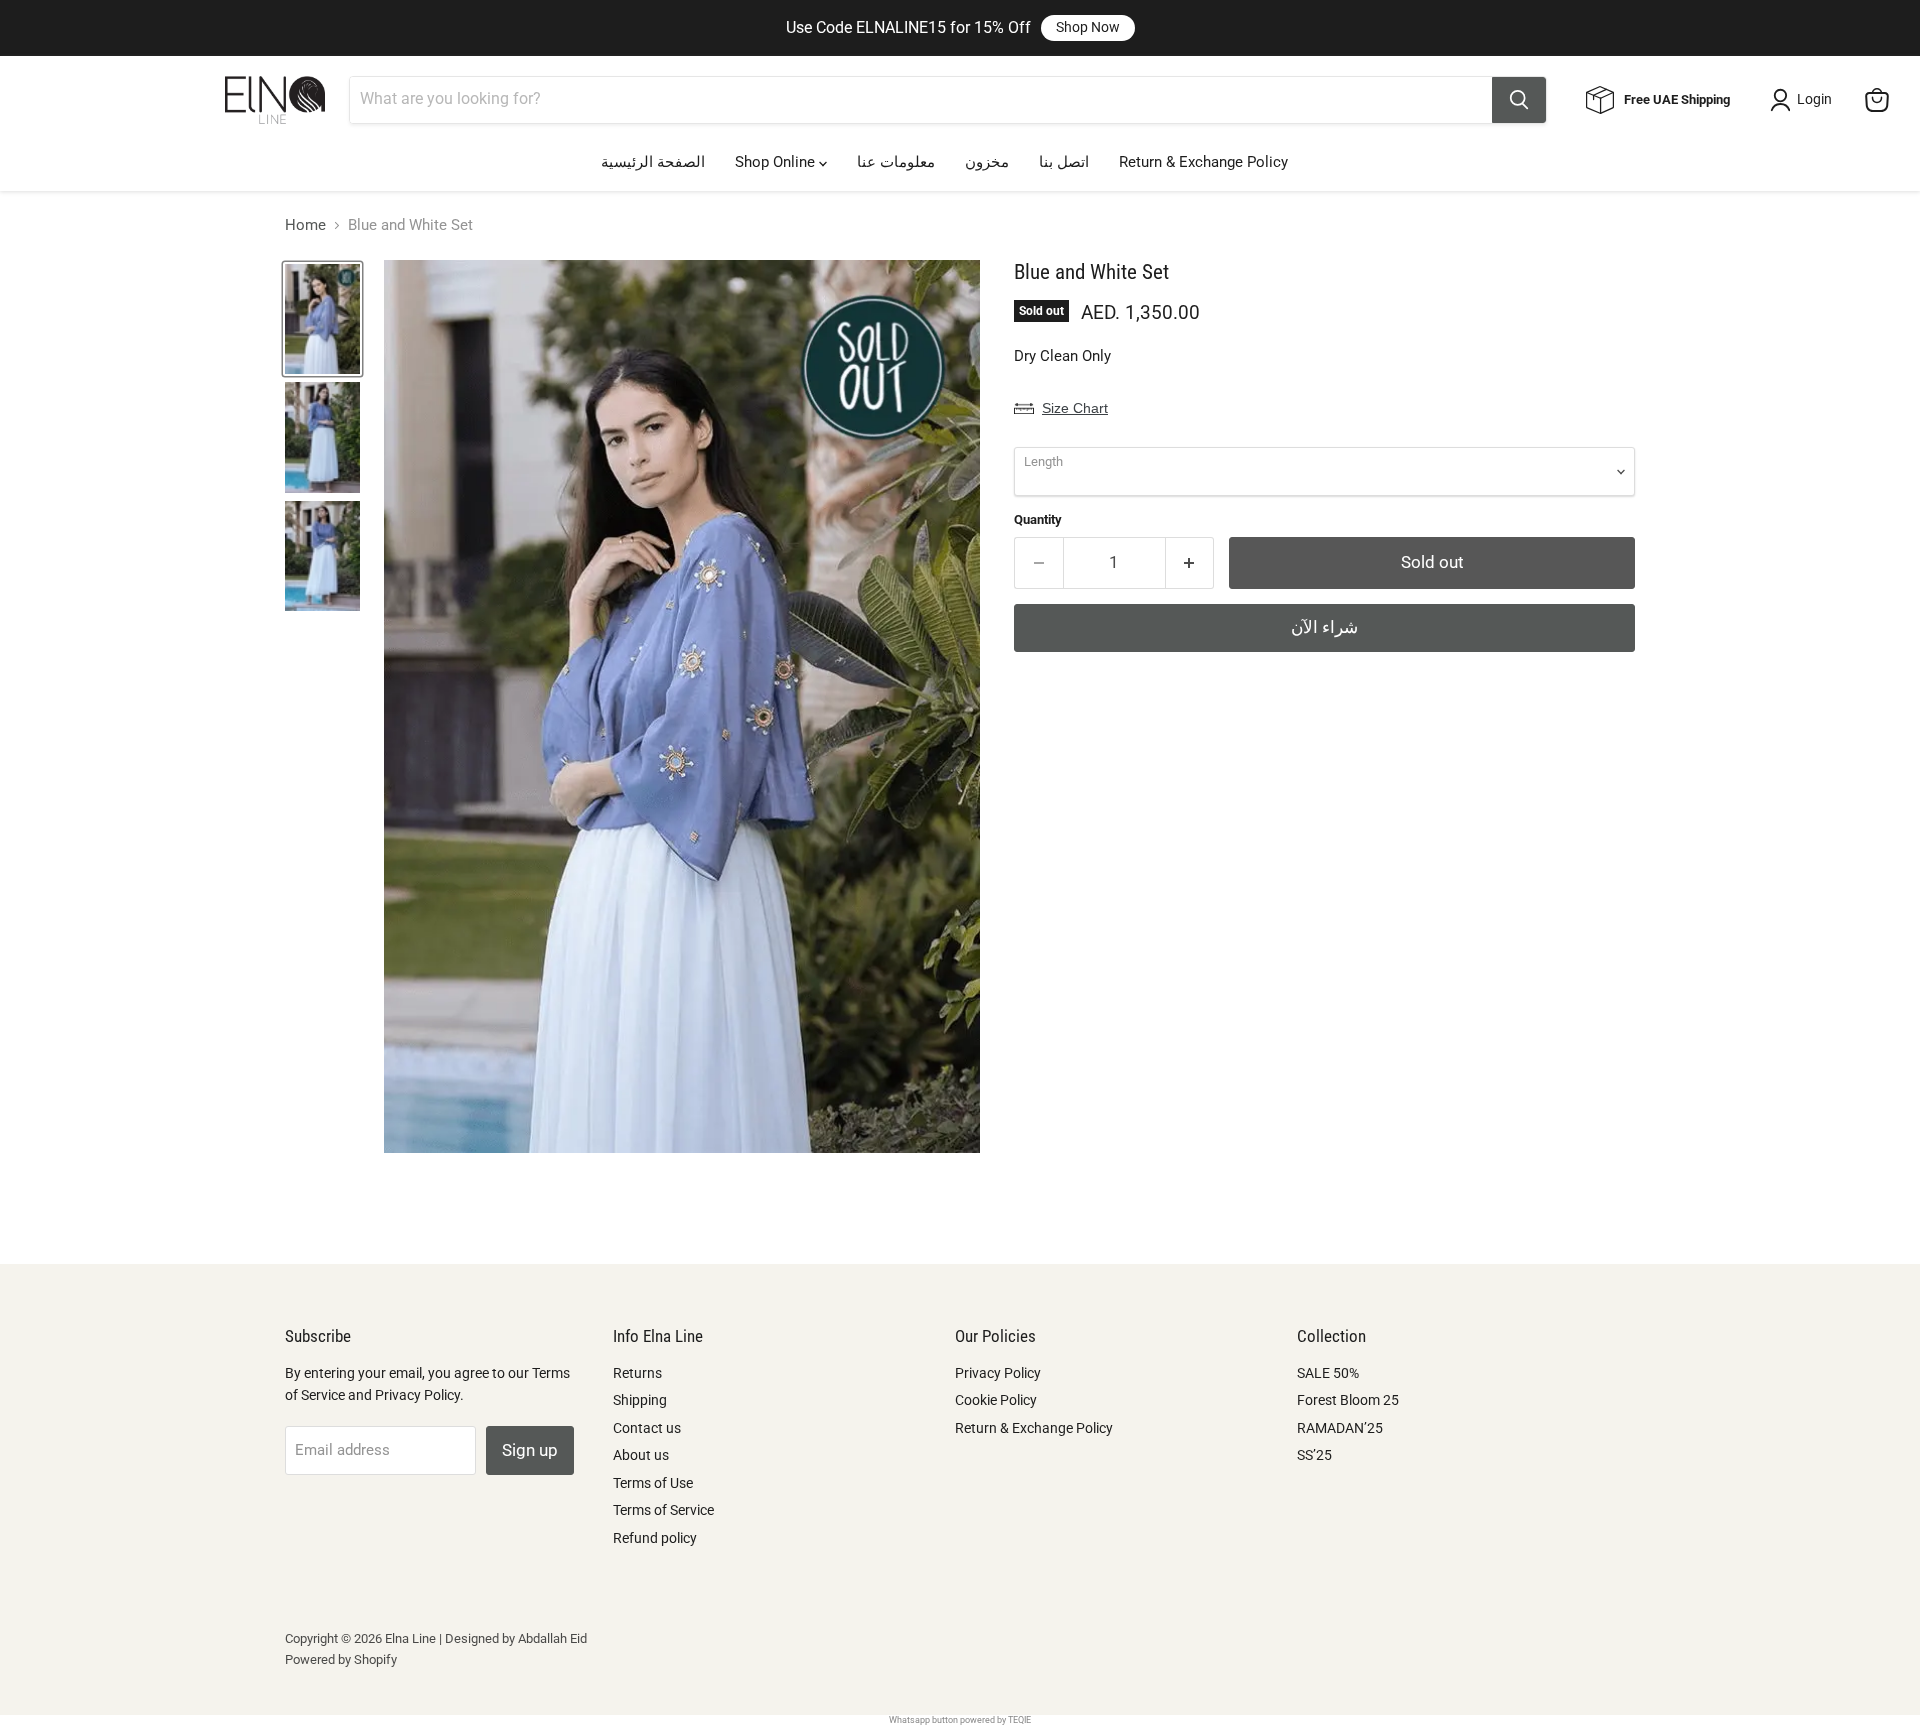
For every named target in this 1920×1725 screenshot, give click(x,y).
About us (641, 1455)
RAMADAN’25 (1340, 1428)
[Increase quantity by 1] (1190, 562)
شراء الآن (1324, 627)
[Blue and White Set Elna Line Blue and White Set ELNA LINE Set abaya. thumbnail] (322, 319)
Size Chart (1075, 408)
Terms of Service (663, 1510)
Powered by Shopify (341, 1659)
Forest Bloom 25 (1348, 1400)
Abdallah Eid (552, 1638)
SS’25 (1314, 1455)
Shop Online (777, 162)
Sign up (530, 1450)
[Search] (1519, 100)
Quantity (1038, 519)
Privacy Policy (998, 1373)
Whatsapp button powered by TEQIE (960, 1720)
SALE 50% (1328, 1373)
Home (305, 225)
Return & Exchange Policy (1203, 162)
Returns (637, 1373)
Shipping (640, 1400)
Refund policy (655, 1538)
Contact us (647, 1428)
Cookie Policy (996, 1400)
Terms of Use (653, 1483)
